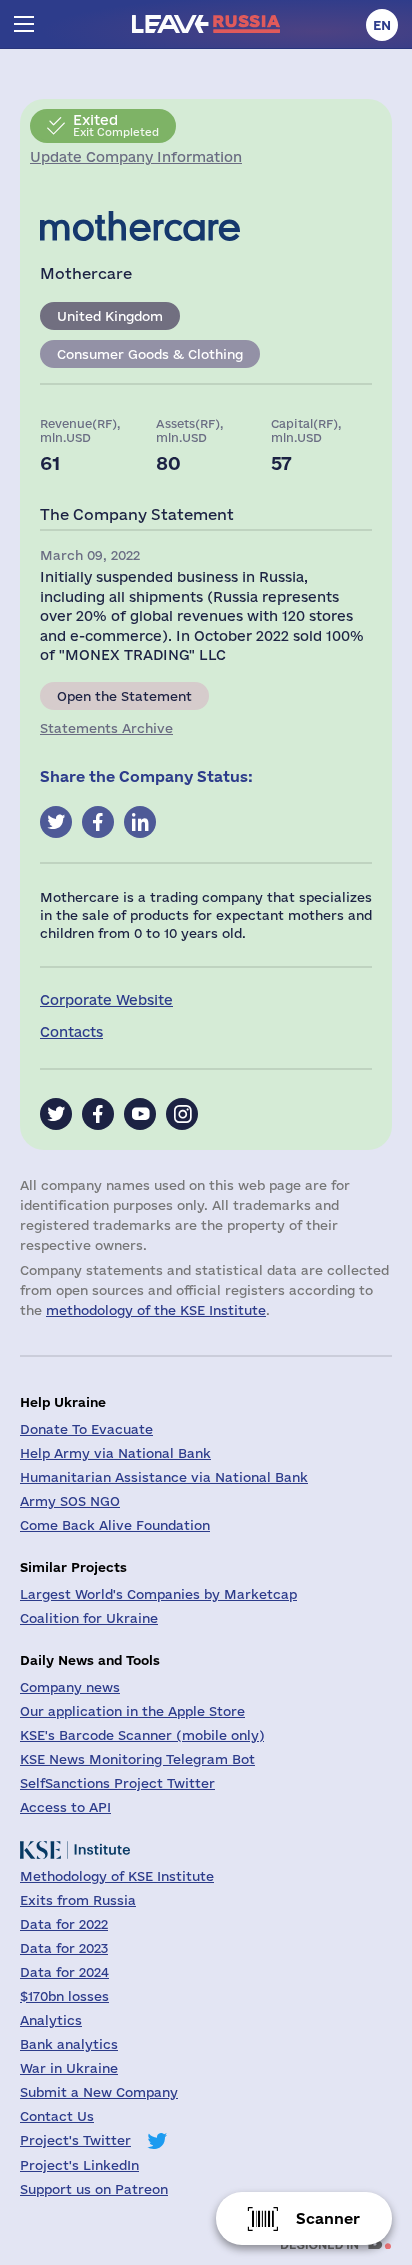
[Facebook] (98, 1114)
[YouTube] (140, 1114)
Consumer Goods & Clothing (150, 354)
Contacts (71, 1032)
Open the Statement (124, 696)
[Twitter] (56, 1114)
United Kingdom (110, 316)
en (382, 25)
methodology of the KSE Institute (156, 1310)
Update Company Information (136, 157)
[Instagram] (182, 1114)
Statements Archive (106, 728)
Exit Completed (116, 125)
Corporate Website (106, 1000)
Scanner (328, 2218)
